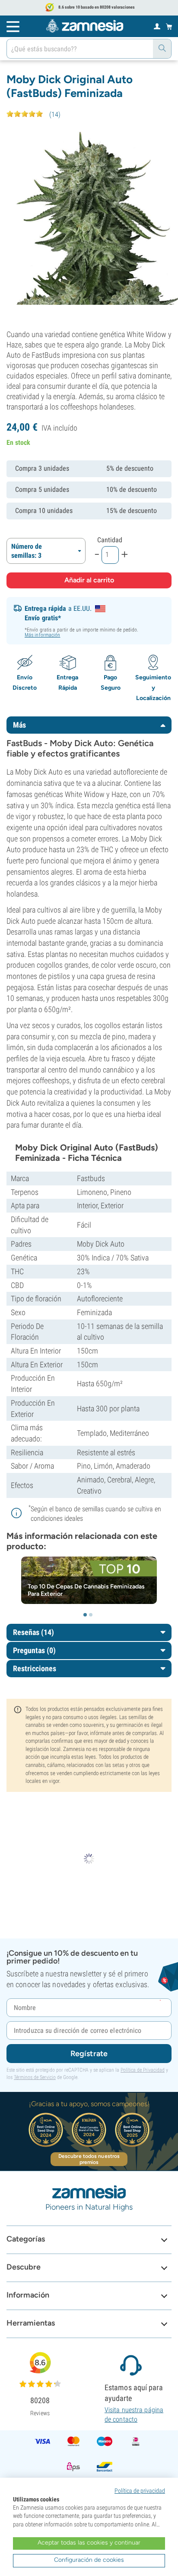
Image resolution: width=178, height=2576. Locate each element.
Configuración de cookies (89, 2560)
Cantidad (110, 540)
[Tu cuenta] (157, 26)
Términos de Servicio (35, 2077)
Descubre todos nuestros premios (89, 2159)
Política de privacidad (140, 2491)
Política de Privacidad (143, 2070)
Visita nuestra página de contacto (134, 2415)
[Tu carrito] (169, 26)
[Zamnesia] (85, 26)
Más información (43, 635)
